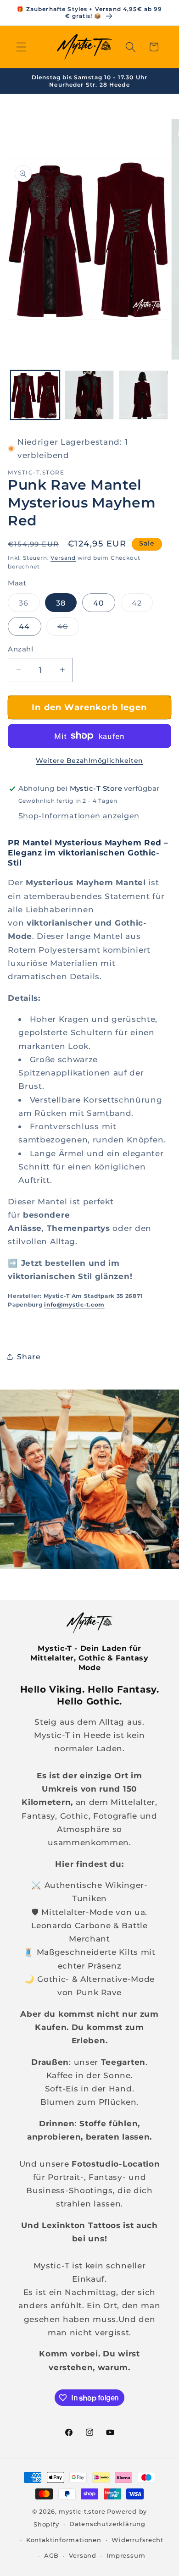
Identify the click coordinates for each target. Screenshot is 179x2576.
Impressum (126, 2556)
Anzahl (20, 649)
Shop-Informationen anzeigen (79, 816)
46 (68, 629)
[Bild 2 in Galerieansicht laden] (89, 395)
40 (99, 603)
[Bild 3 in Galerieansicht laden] (143, 395)
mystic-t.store (82, 2512)
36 (29, 605)
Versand (63, 558)
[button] (21, 47)
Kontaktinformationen (64, 2540)
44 (24, 626)
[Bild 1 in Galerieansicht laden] (35, 395)
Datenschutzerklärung (107, 2524)
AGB (51, 2556)
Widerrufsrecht (137, 2540)
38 (61, 603)
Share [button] (29, 1357)
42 (142, 605)
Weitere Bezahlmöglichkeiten (89, 761)
